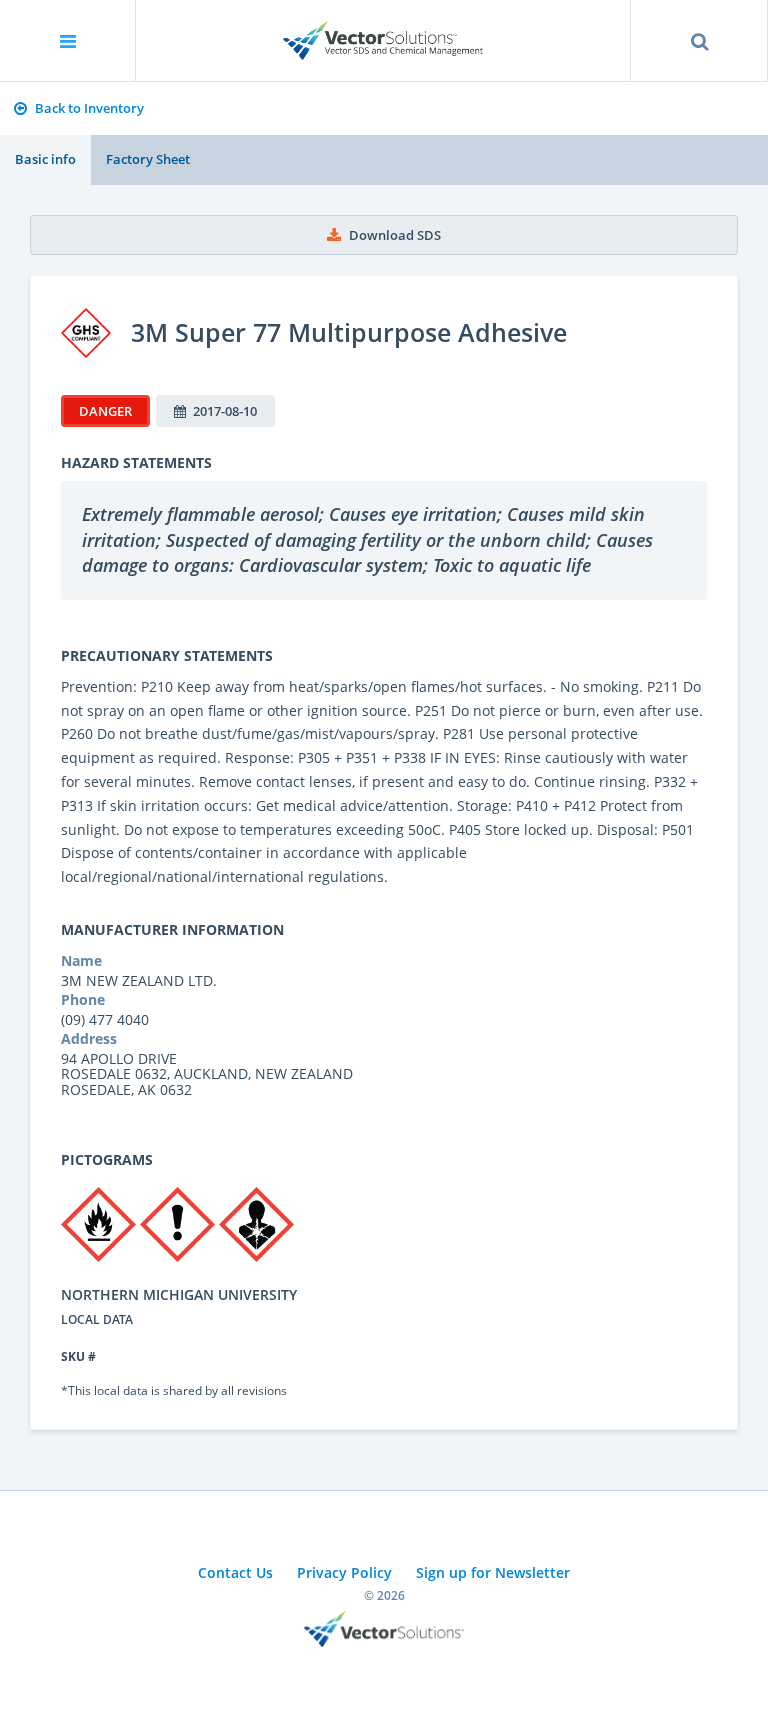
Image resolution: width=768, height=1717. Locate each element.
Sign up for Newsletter (493, 1572)
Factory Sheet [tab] (148, 159)
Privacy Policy (344, 1572)
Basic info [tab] (45, 159)
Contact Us (235, 1572)
